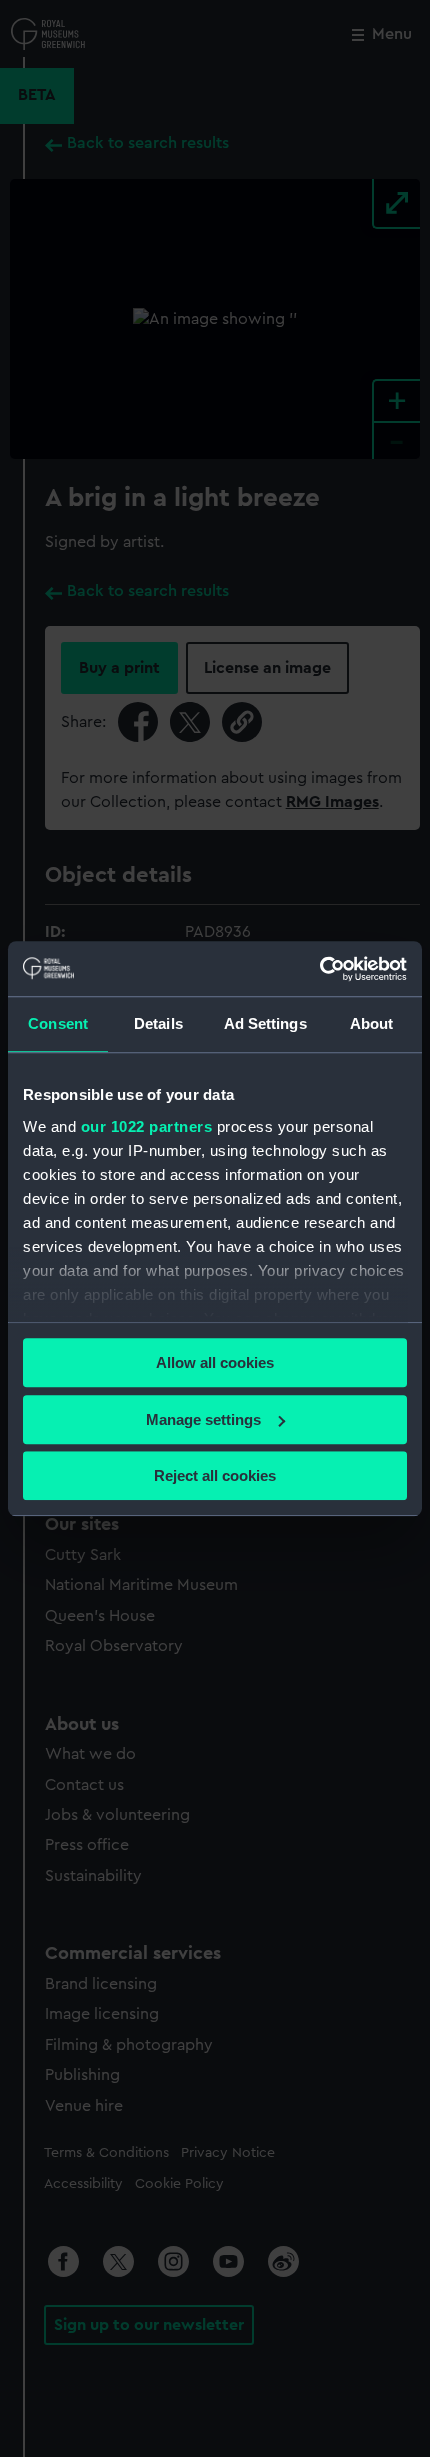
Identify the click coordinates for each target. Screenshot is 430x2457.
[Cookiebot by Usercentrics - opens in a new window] (319, 969)
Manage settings (203, 1419)
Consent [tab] (58, 1023)
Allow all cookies (215, 1362)
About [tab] (372, 1023)
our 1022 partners (147, 1126)
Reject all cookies (215, 1475)
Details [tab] (158, 1023)
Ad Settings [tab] (265, 1023)
